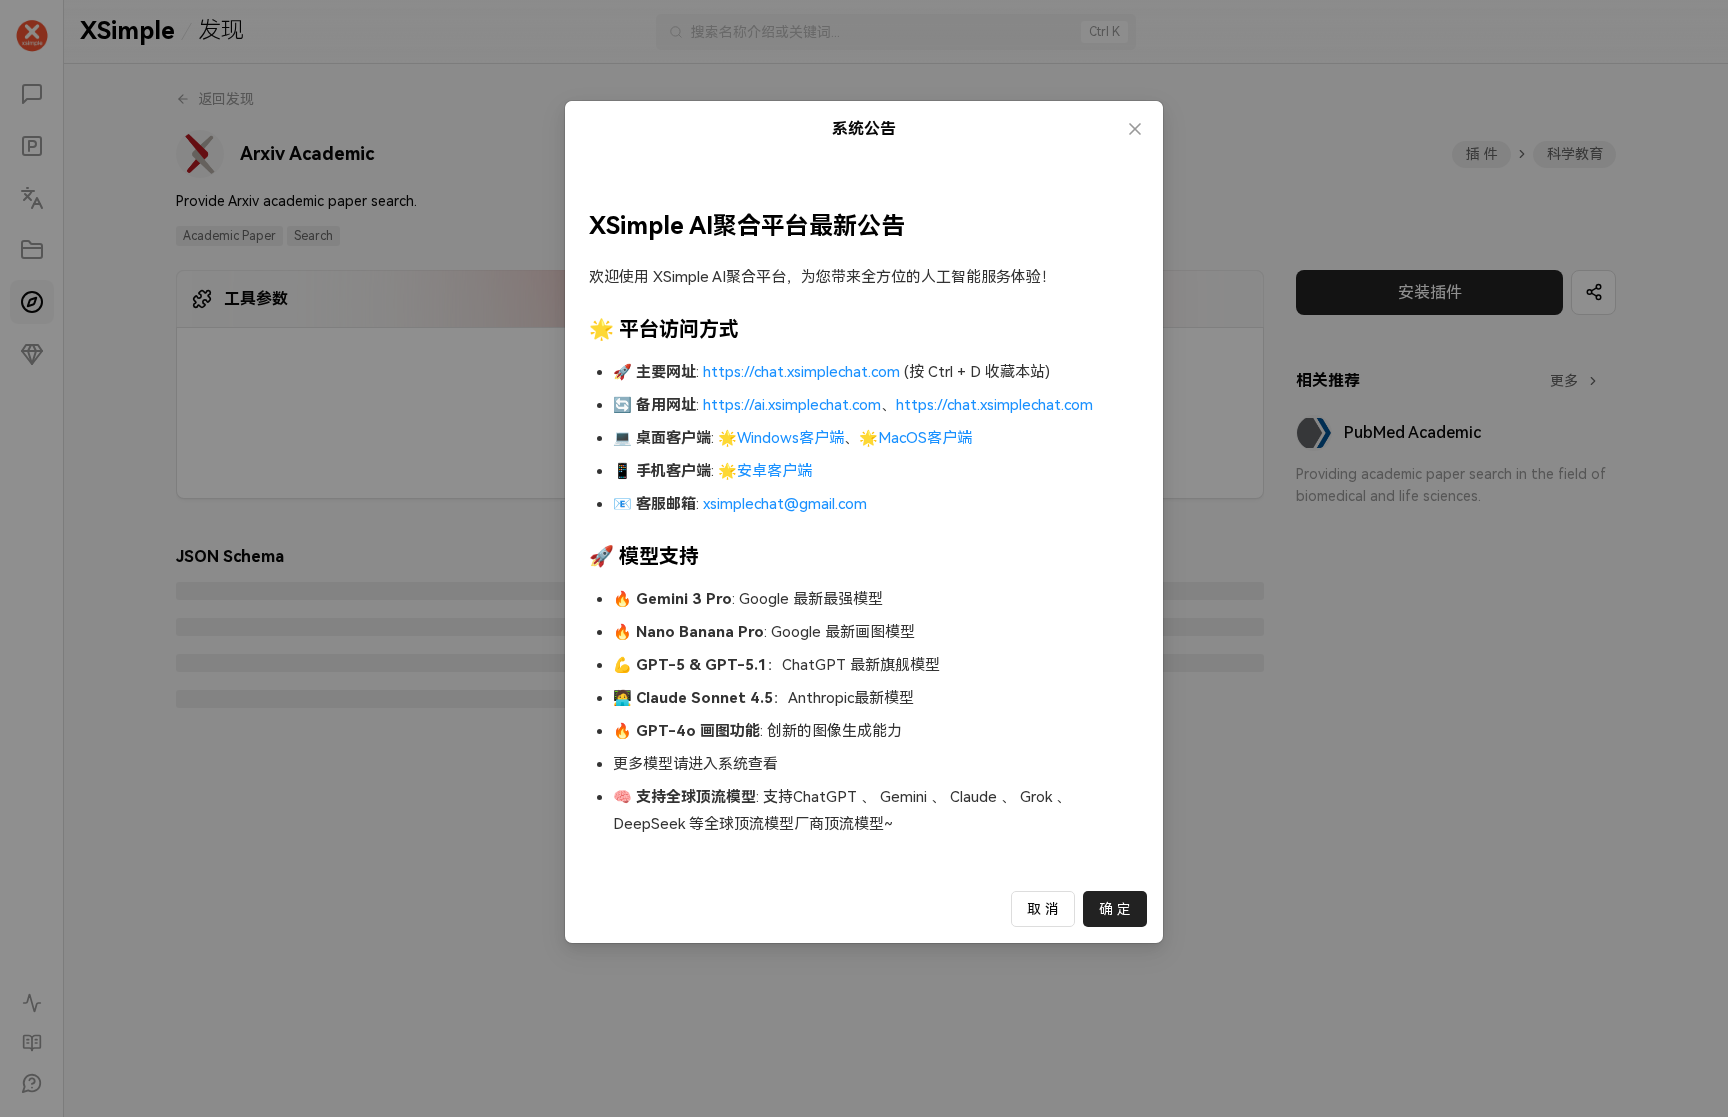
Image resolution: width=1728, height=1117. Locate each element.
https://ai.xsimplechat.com (792, 405)
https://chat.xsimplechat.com (801, 372)
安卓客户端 (774, 471)
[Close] (1135, 129)
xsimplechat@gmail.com (785, 504)
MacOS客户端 (925, 438)
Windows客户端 (790, 438)
